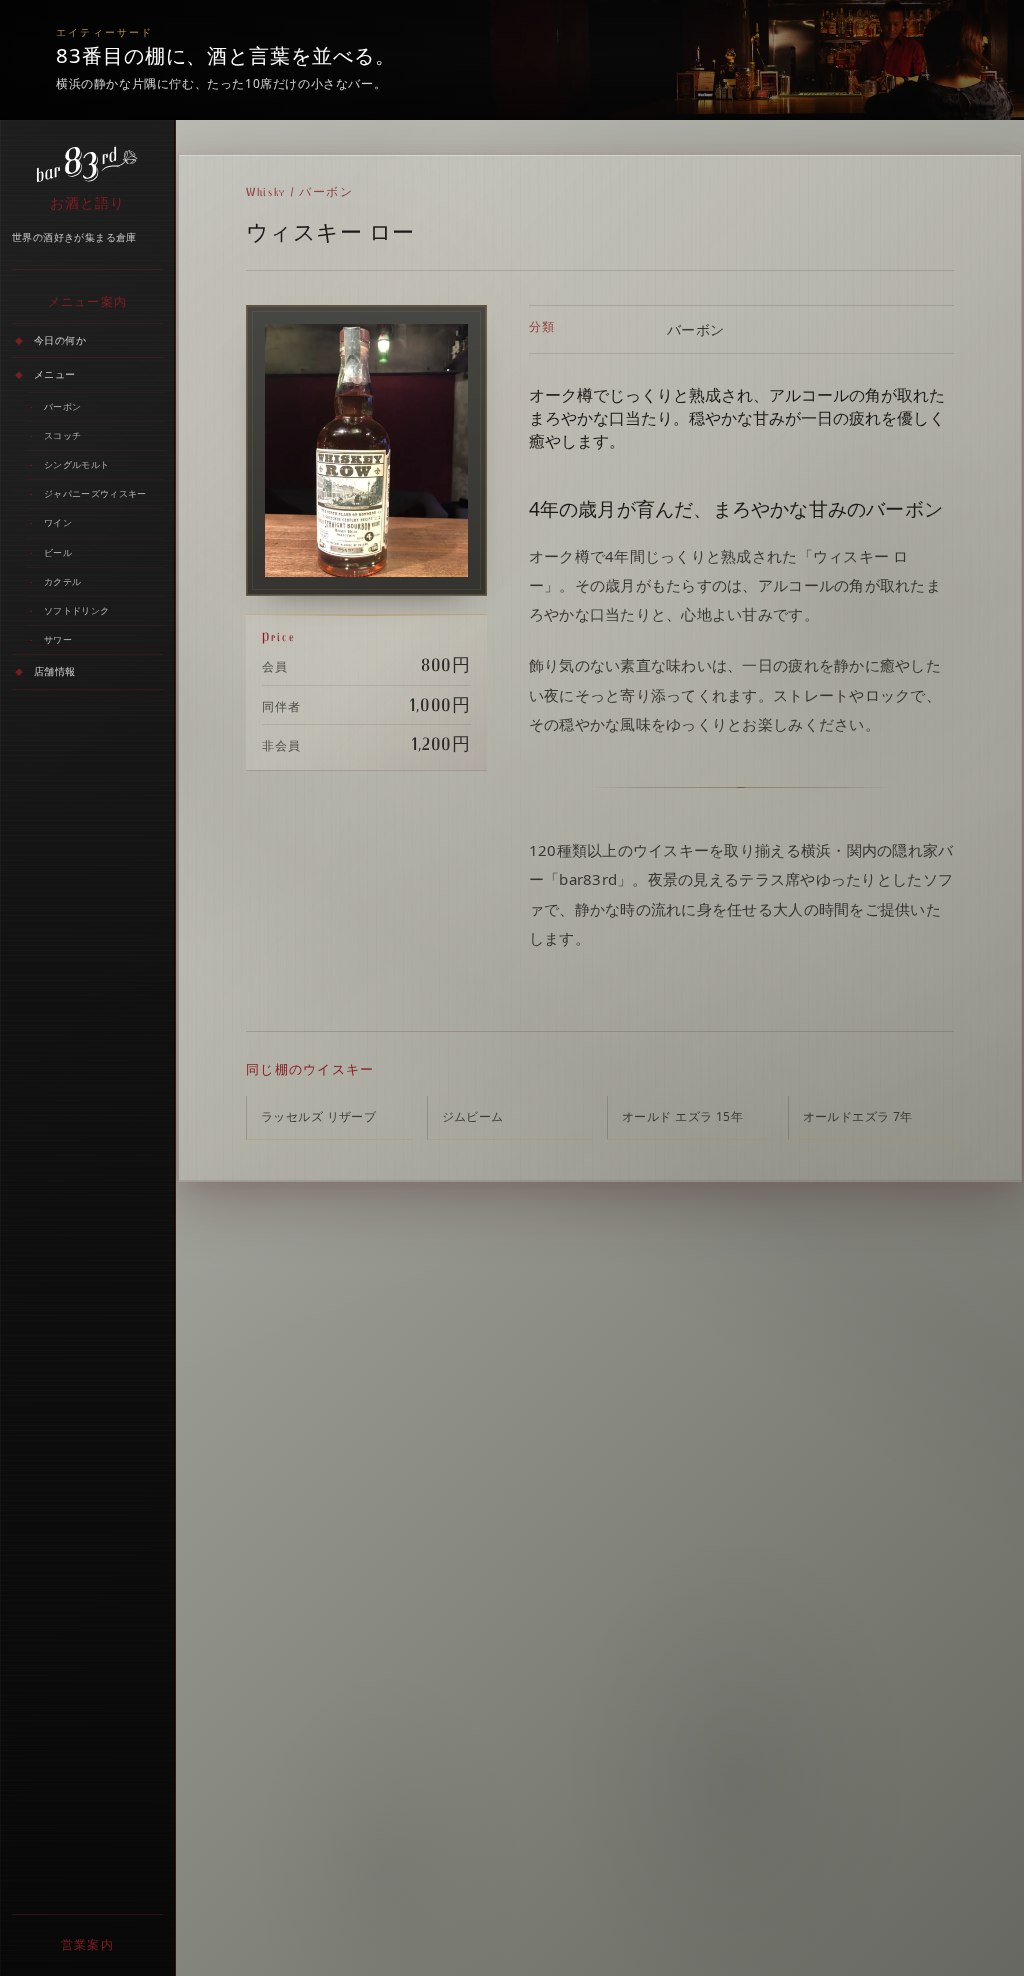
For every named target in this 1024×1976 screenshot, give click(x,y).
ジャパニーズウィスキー (95, 493)
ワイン (58, 522)
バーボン (62, 406)
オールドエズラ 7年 (858, 1116)
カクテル (62, 581)
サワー (58, 639)
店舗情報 (55, 671)
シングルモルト (76, 464)
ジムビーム (473, 1116)
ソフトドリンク (76, 610)
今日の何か (60, 340)
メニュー (55, 374)
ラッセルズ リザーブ (318, 1116)
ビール (58, 552)
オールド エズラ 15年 (682, 1116)
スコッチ (62, 435)
